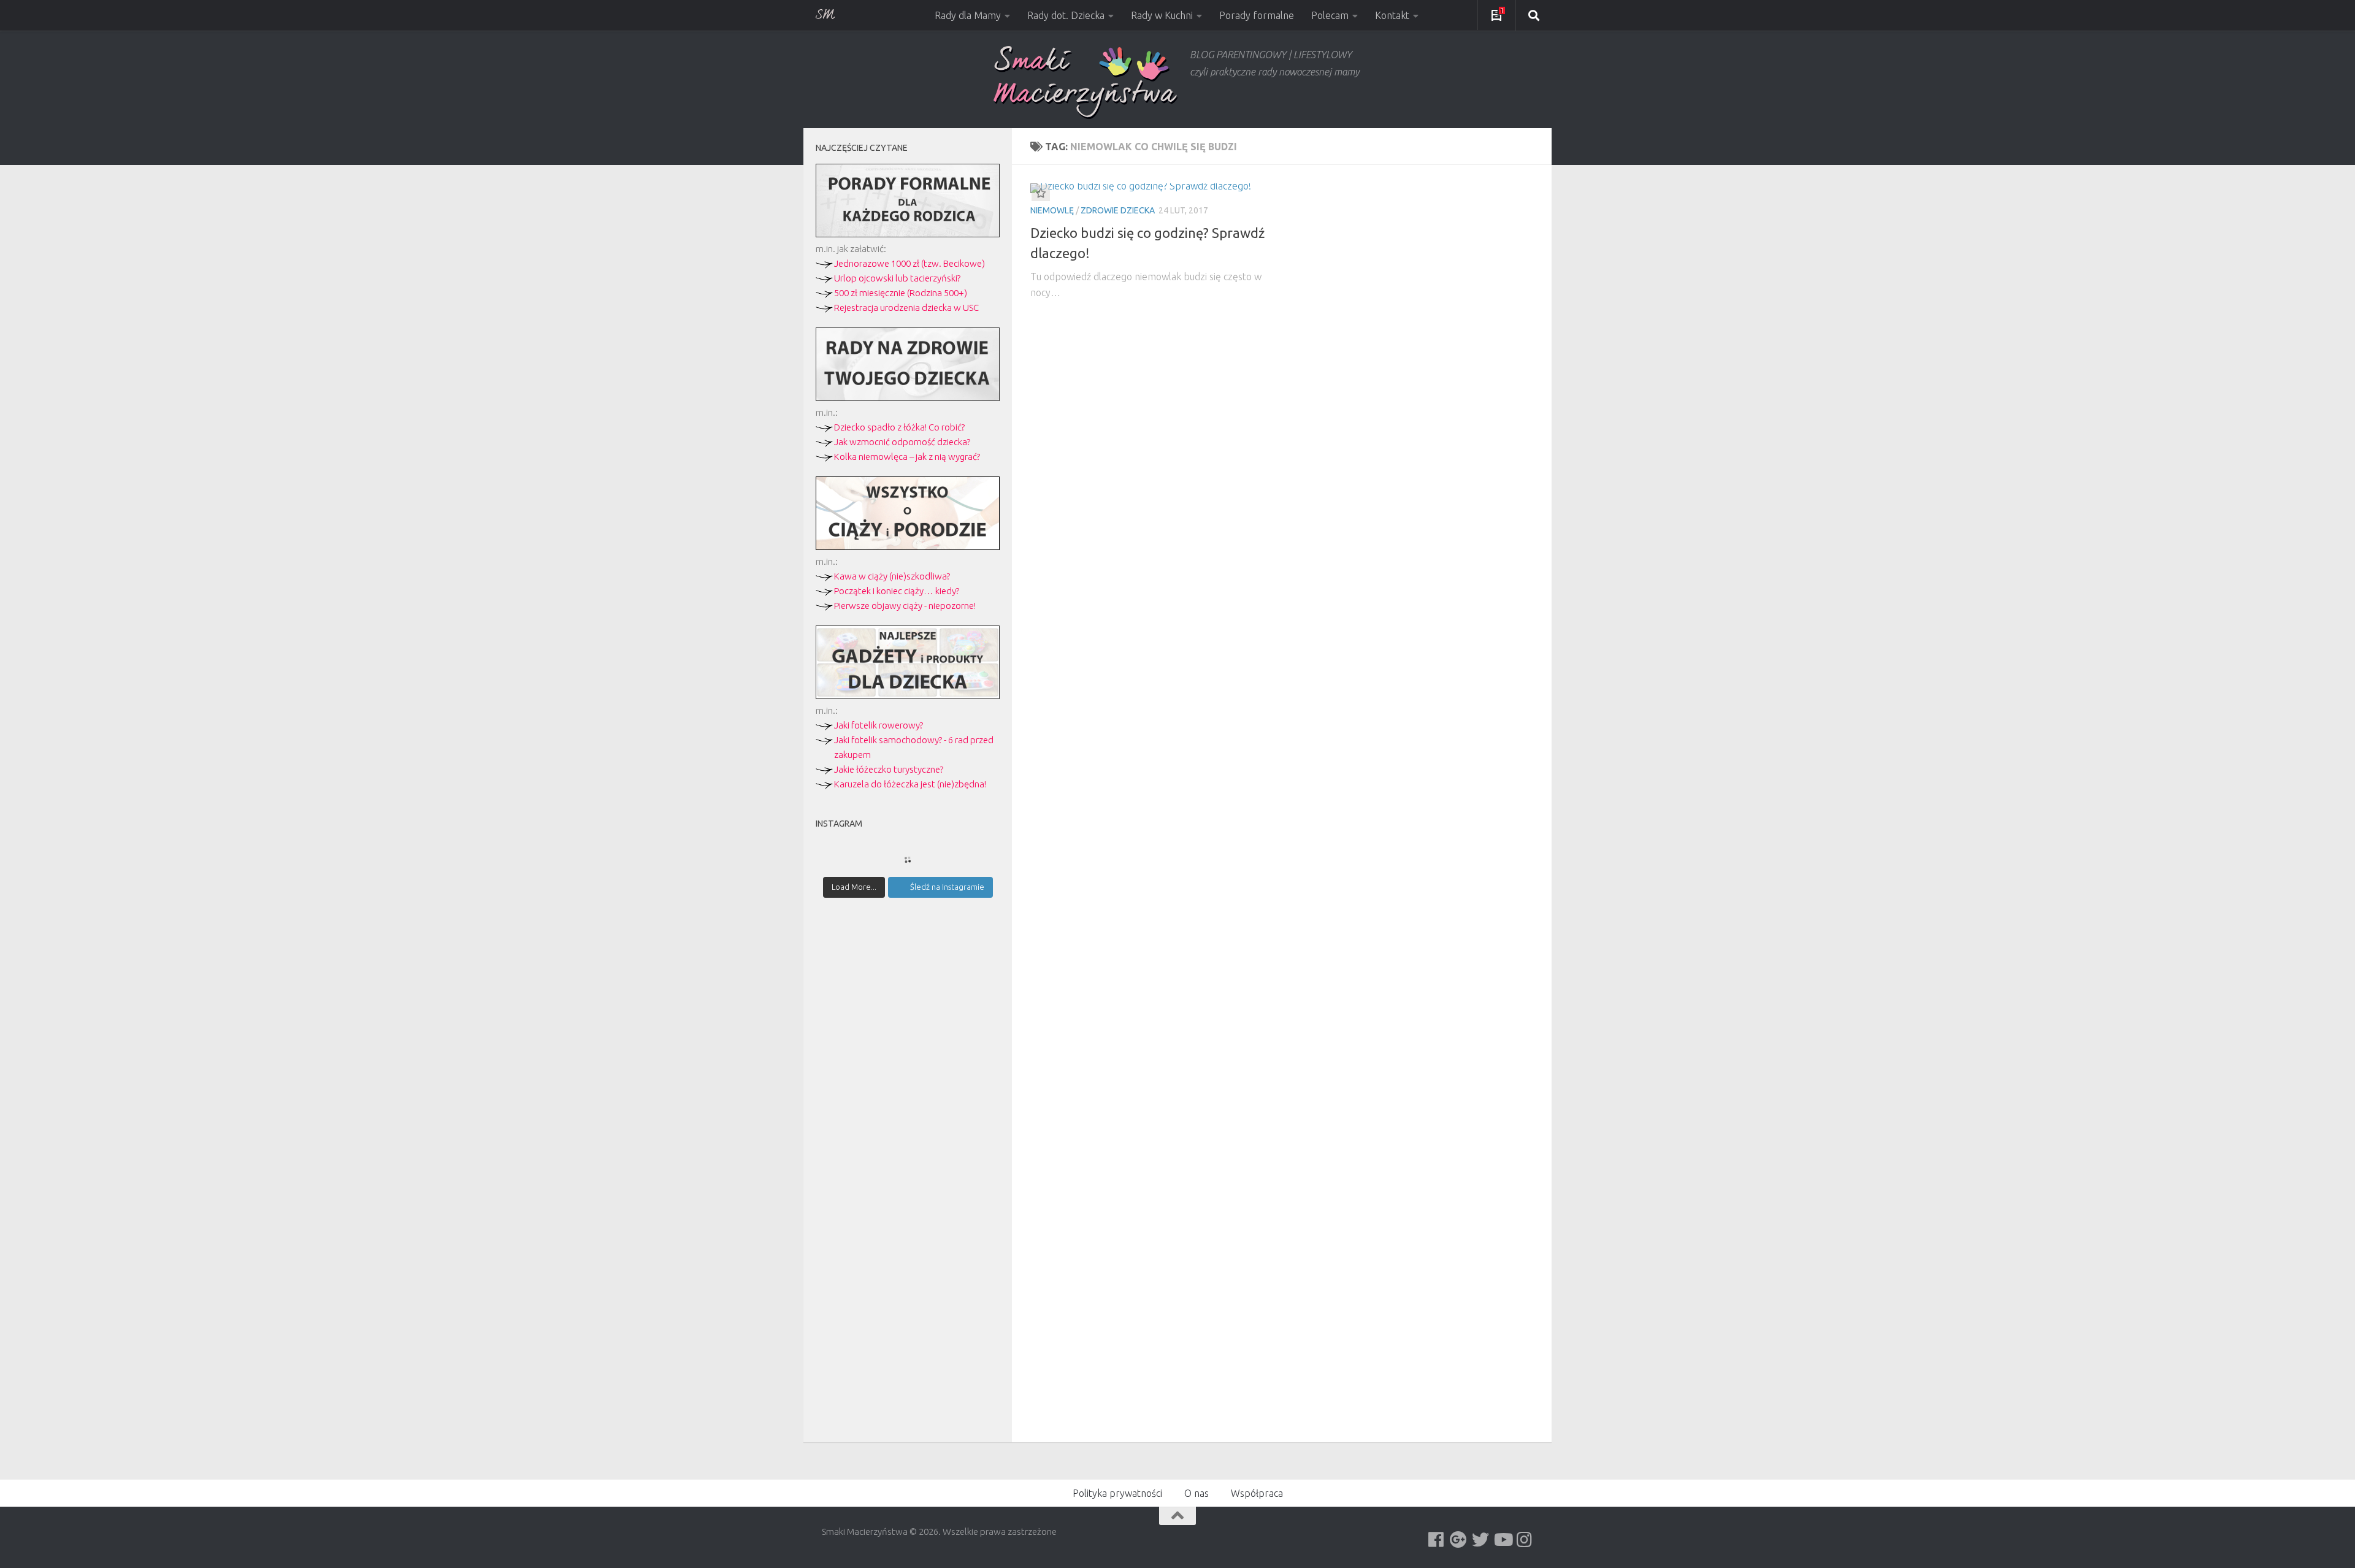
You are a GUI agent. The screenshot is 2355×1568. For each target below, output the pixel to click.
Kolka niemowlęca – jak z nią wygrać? (907, 457)
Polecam (1330, 15)
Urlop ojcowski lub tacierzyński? (897, 278)
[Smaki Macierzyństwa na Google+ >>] (1458, 1540)
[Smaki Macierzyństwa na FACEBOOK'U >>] (1436, 1540)
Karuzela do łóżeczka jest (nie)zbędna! (910, 784)
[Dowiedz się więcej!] (908, 547)
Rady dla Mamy (968, 15)
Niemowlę (1052, 210)
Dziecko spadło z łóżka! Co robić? (899, 427)
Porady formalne (1257, 15)
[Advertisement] (908, 1121)
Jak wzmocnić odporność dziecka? (902, 442)
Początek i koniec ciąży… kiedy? (897, 591)
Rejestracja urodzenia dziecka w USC (906, 308)
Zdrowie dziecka (1118, 210)
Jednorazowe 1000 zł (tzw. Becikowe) (909, 263)
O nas (1197, 1493)
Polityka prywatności (1117, 1493)
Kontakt (1392, 15)
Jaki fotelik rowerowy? (879, 725)
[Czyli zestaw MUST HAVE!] (908, 696)
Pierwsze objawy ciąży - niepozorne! (905, 606)
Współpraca (1257, 1493)
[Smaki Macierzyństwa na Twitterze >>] (1480, 1540)
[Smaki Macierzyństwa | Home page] (1086, 82)
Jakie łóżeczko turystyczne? (889, 769)
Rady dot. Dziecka (1066, 15)
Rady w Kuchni (1162, 15)
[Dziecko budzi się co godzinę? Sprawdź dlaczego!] (1151, 188)
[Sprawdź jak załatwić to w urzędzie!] (908, 234)
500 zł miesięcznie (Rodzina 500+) (901, 293)
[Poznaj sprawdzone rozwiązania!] (908, 398)
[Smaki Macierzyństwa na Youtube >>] (1503, 1540)
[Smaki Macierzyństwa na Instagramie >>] (1525, 1540)
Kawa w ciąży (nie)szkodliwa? (892, 576)
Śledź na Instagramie (947, 887)
